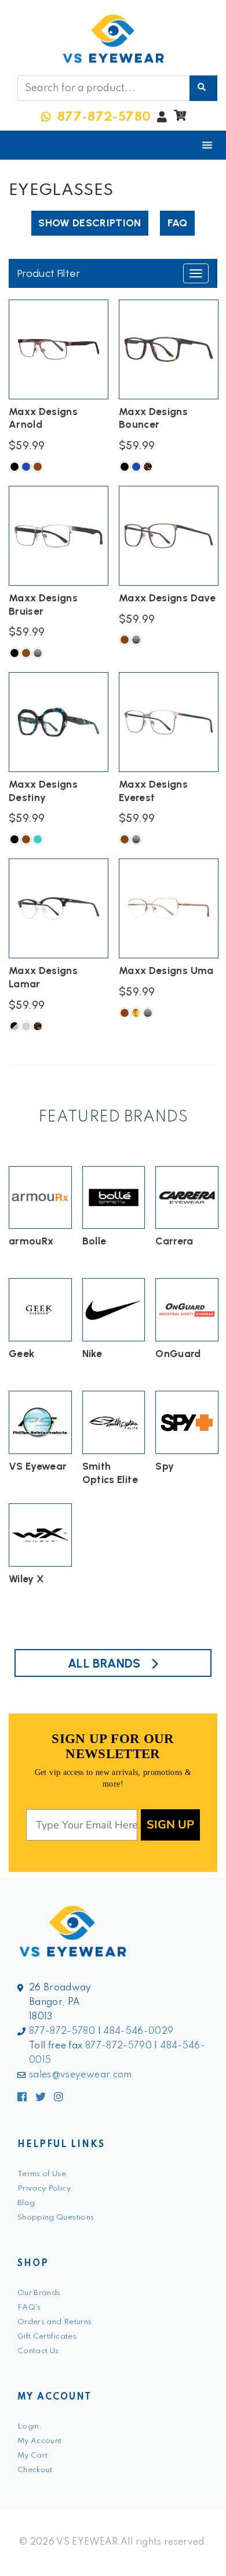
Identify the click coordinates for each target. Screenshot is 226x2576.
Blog (26, 2203)
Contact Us (38, 2351)
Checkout (35, 2470)
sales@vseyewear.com (81, 2075)
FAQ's (29, 2308)
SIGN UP (170, 1825)
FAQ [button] (178, 223)
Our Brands (39, 2293)
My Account (40, 2441)
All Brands (104, 1663)
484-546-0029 (138, 2032)
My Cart (32, 2456)
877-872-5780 (62, 2032)
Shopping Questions (56, 2218)
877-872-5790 (119, 2046)
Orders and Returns (54, 2322)
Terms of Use (42, 2174)
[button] (180, 118)
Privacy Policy (44, 2189)
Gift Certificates (47, 2337)
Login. (30, 2427)
